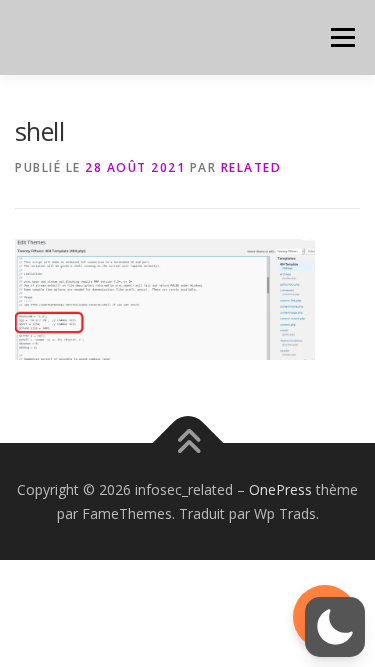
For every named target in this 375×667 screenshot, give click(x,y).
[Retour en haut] (187, 442)
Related (251, 167)
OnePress (280, 489)
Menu (341, 37)
